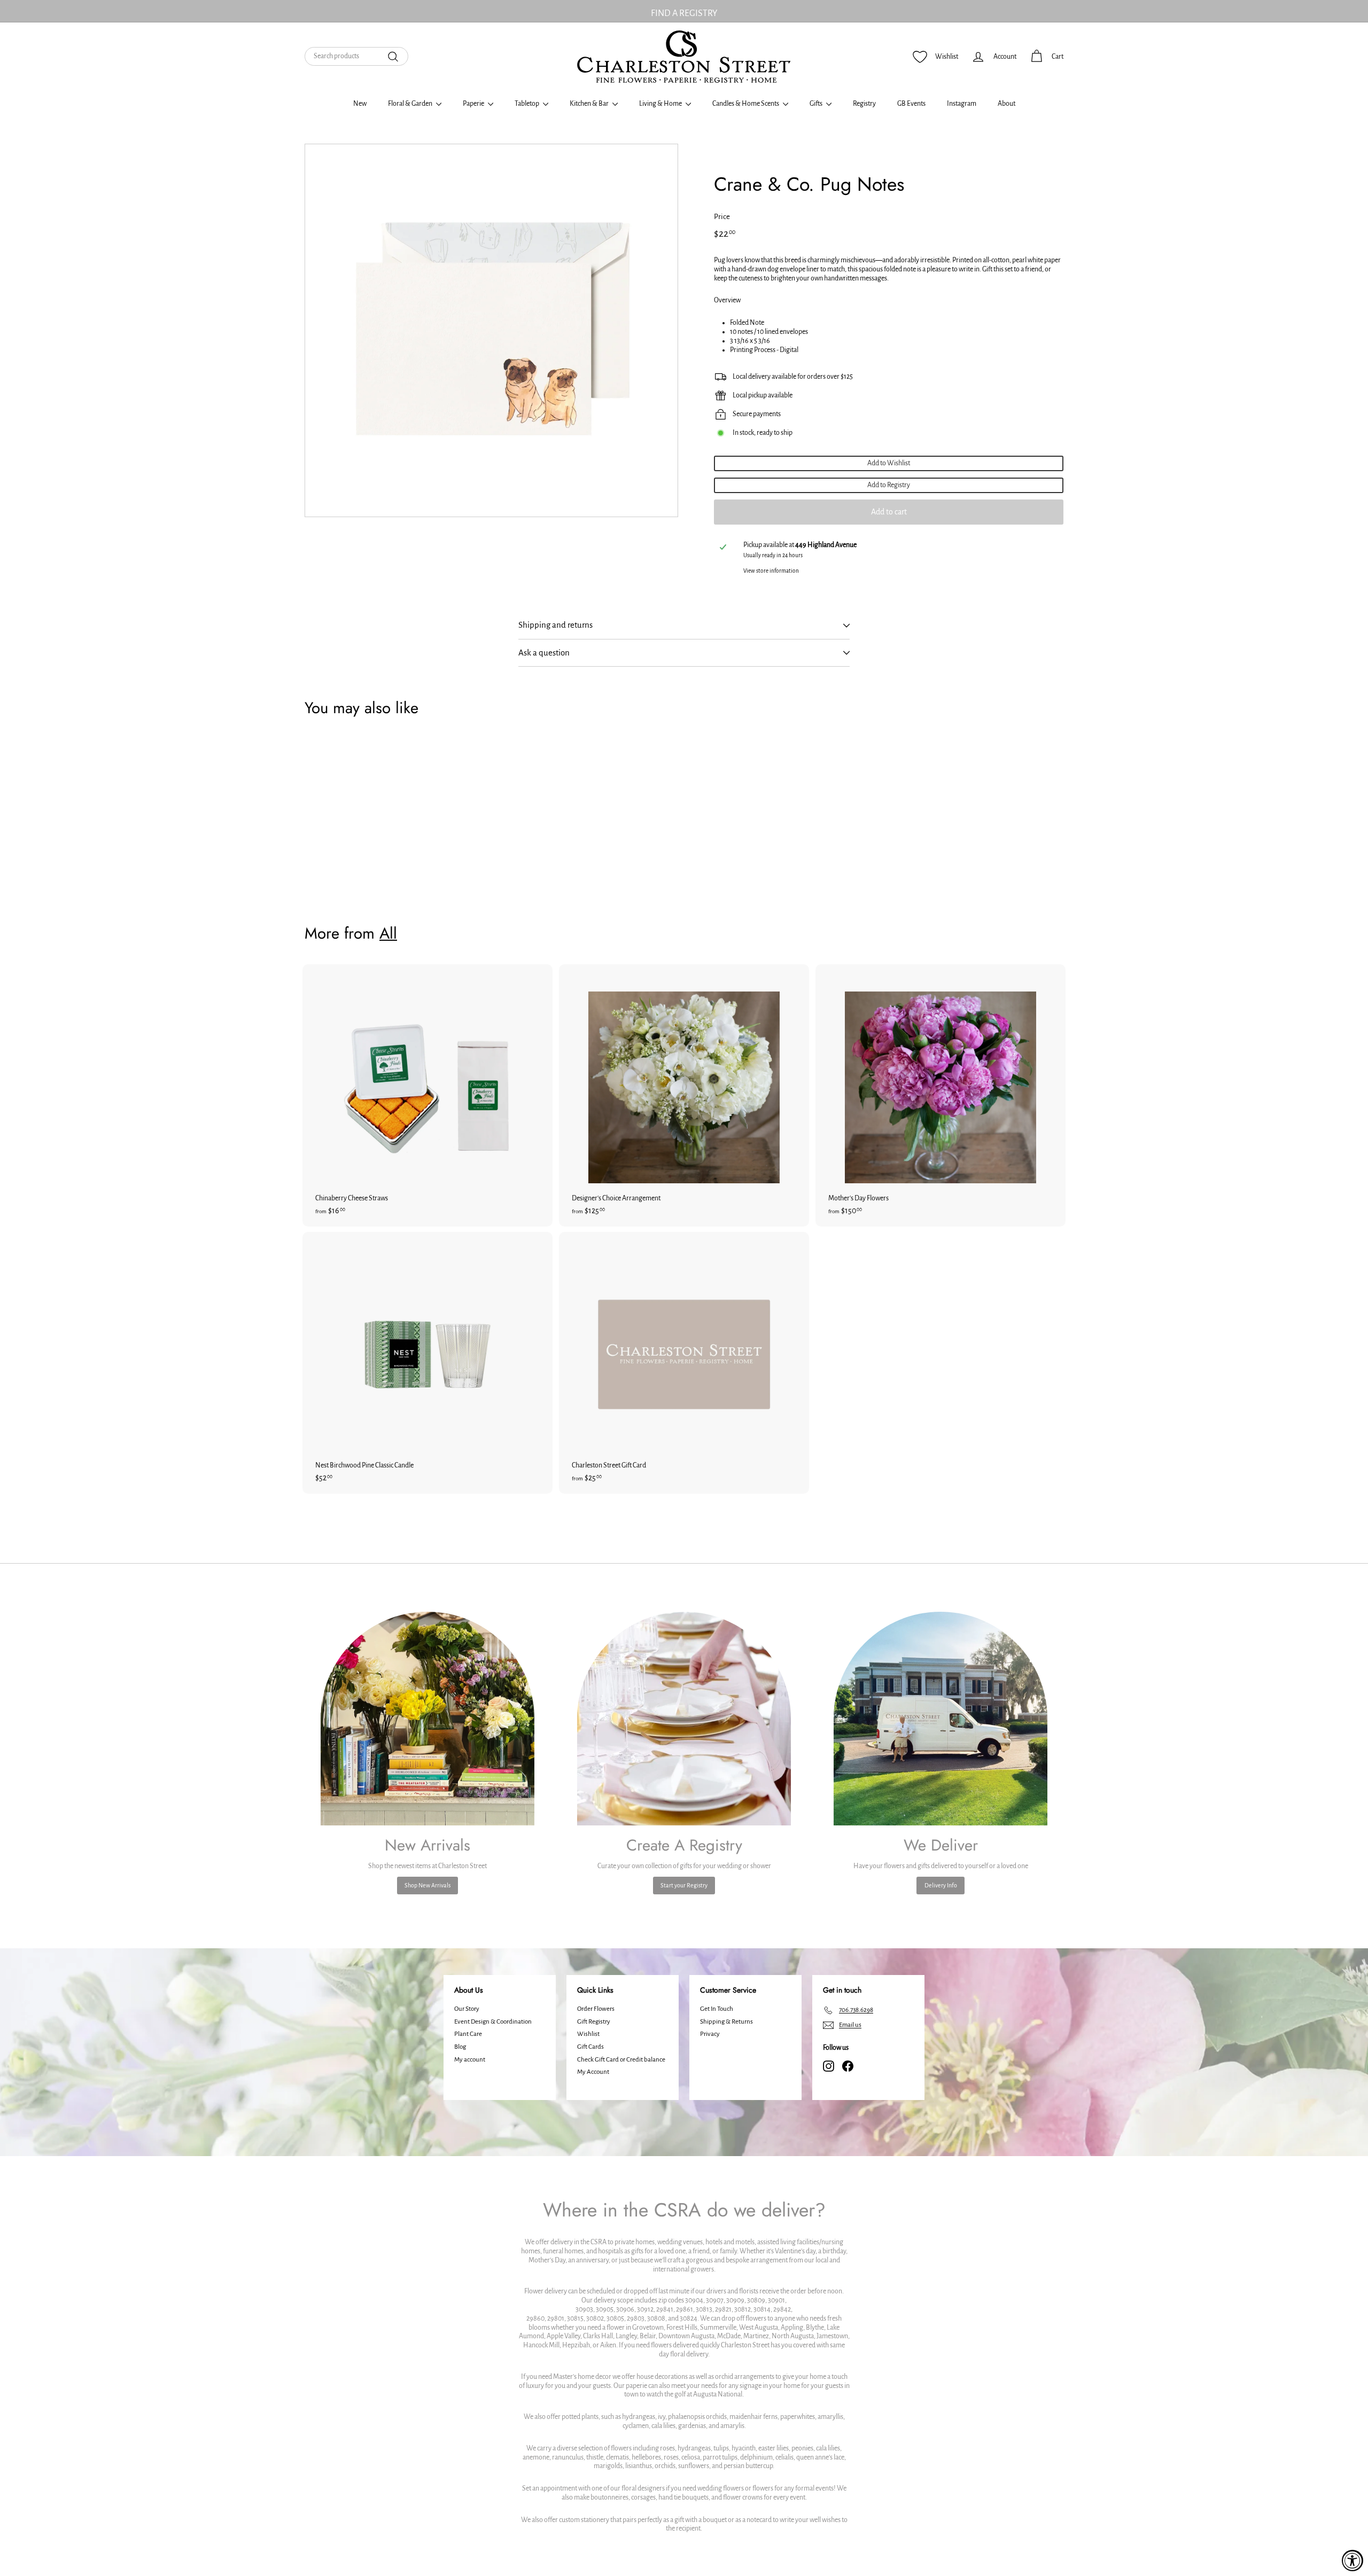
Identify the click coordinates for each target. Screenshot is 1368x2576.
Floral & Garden (411, 104)
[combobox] (356, 56)
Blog (460, 2047)
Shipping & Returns (726, 2022)
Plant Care (468, 2034)
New (360, 104)
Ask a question (544, 653)
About (1006, 104)
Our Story (467, 2009)
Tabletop (527, 104)
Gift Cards (590, 2047)
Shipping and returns (555, 625)
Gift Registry (594, 2022)
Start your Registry (684, 1885)
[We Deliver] (941, 1719)
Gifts (817, 104)
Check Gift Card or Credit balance (621, 2060)
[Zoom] (491, 330)
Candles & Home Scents (746, 104)
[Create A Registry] (684, 1719)
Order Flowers (596, 2009)
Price (722, 217)
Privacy (710, 2034)
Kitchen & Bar (590, 104)
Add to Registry (889, 485)
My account (470, 2060)
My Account (593, 2072)
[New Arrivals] (428, 1719)
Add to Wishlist (889, 463)
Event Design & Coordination (493, 2022)
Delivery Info (941, 1885)
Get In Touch (717, 2009)
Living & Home (661, 104)
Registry (864, 104)
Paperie (474, 104)
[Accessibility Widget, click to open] (1353, 2561)
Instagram (962, 104)
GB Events (911, 104)
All (388, 933)
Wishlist (588, 2034)
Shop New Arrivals (428, 1885)
